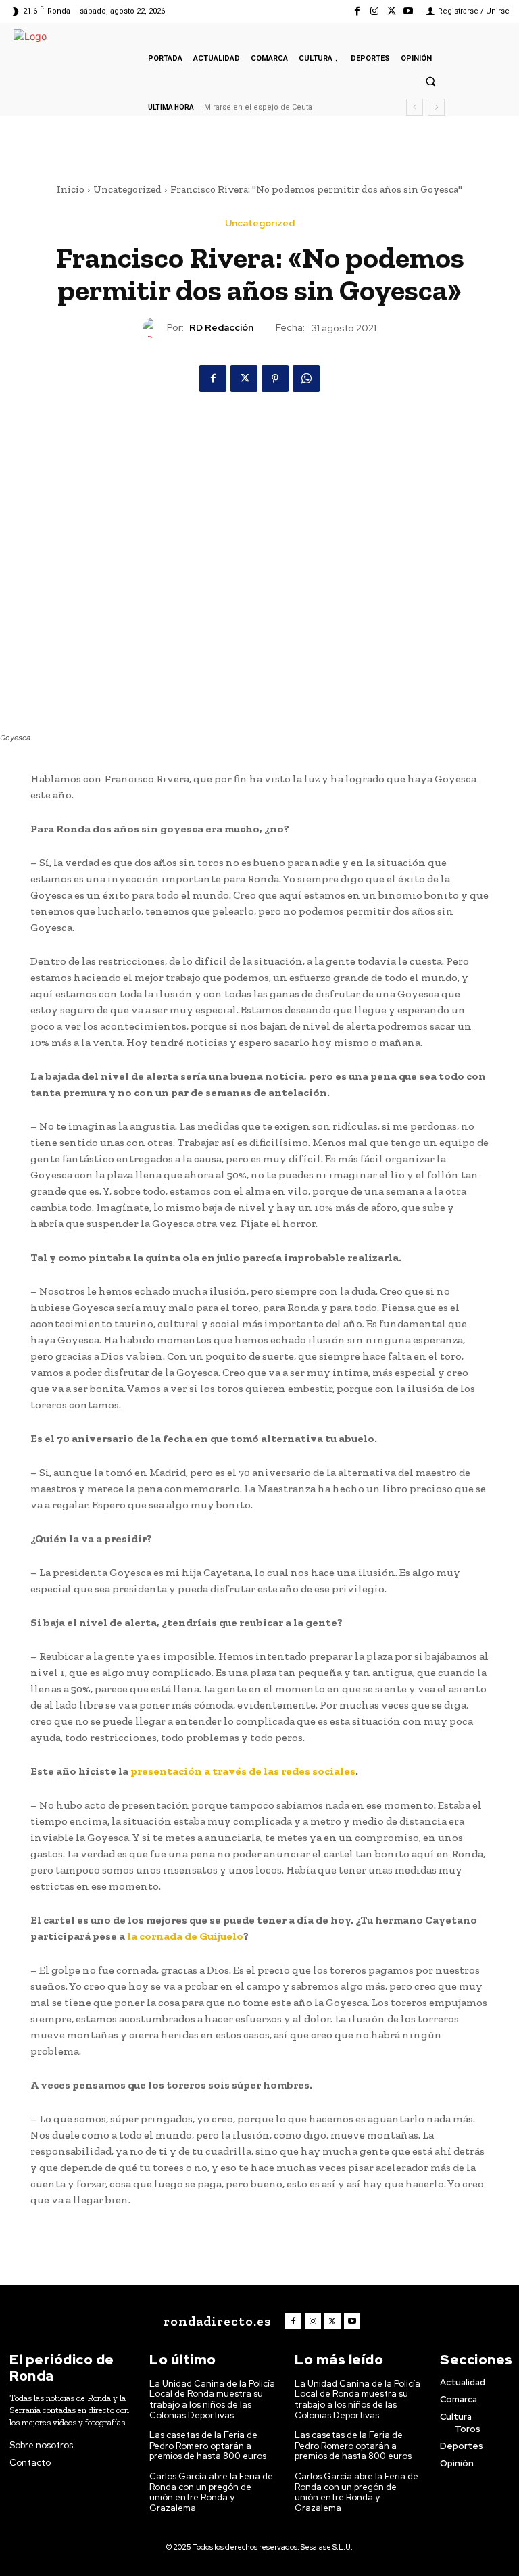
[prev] (415, 107)
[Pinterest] (275, 379)
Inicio (71, 189)
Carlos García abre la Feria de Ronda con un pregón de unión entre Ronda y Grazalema (211, 2492)
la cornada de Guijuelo (185, 1936)
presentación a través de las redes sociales (243, 1771)
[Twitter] (392, 11)
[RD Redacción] (155, 328)
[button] (430, 81)
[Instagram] (374, 11)
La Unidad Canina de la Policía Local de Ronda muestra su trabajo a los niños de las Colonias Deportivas (212, 2400)
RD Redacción (221, 328)
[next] (436, 107)
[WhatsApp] (306, 379)
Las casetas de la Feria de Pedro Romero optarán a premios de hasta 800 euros (208, 2446)
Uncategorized (127, 189)
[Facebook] (357, 11)
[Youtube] (409, 11)
